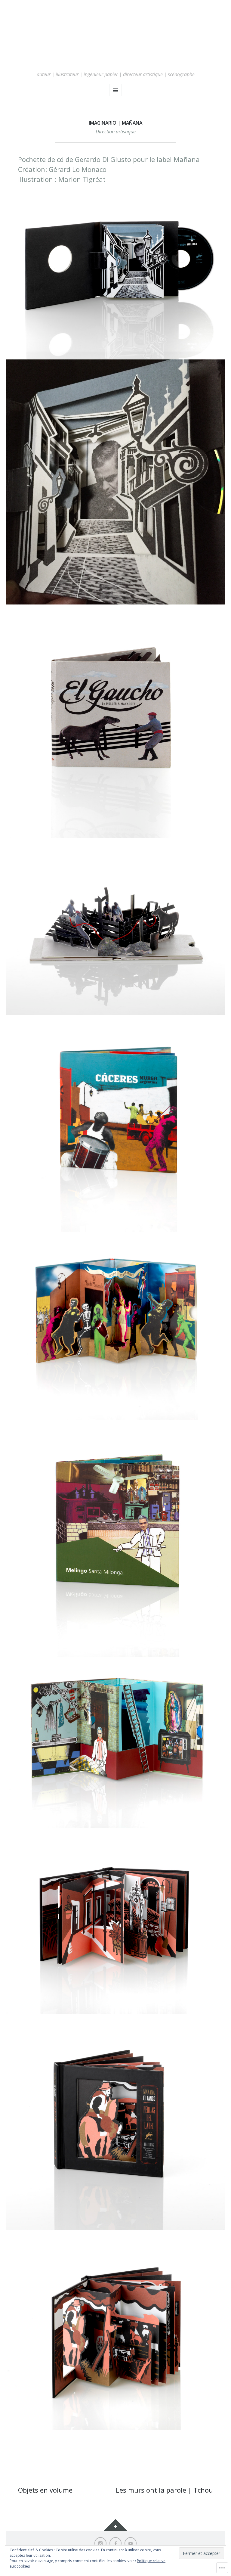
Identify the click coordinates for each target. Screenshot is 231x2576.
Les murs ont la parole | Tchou (164, 2490)
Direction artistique (116, 132)
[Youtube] (131, 2543)
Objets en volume (45, 2490)
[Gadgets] (115, 2525)
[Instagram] (100, 2543)
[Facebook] (115, 2543)
